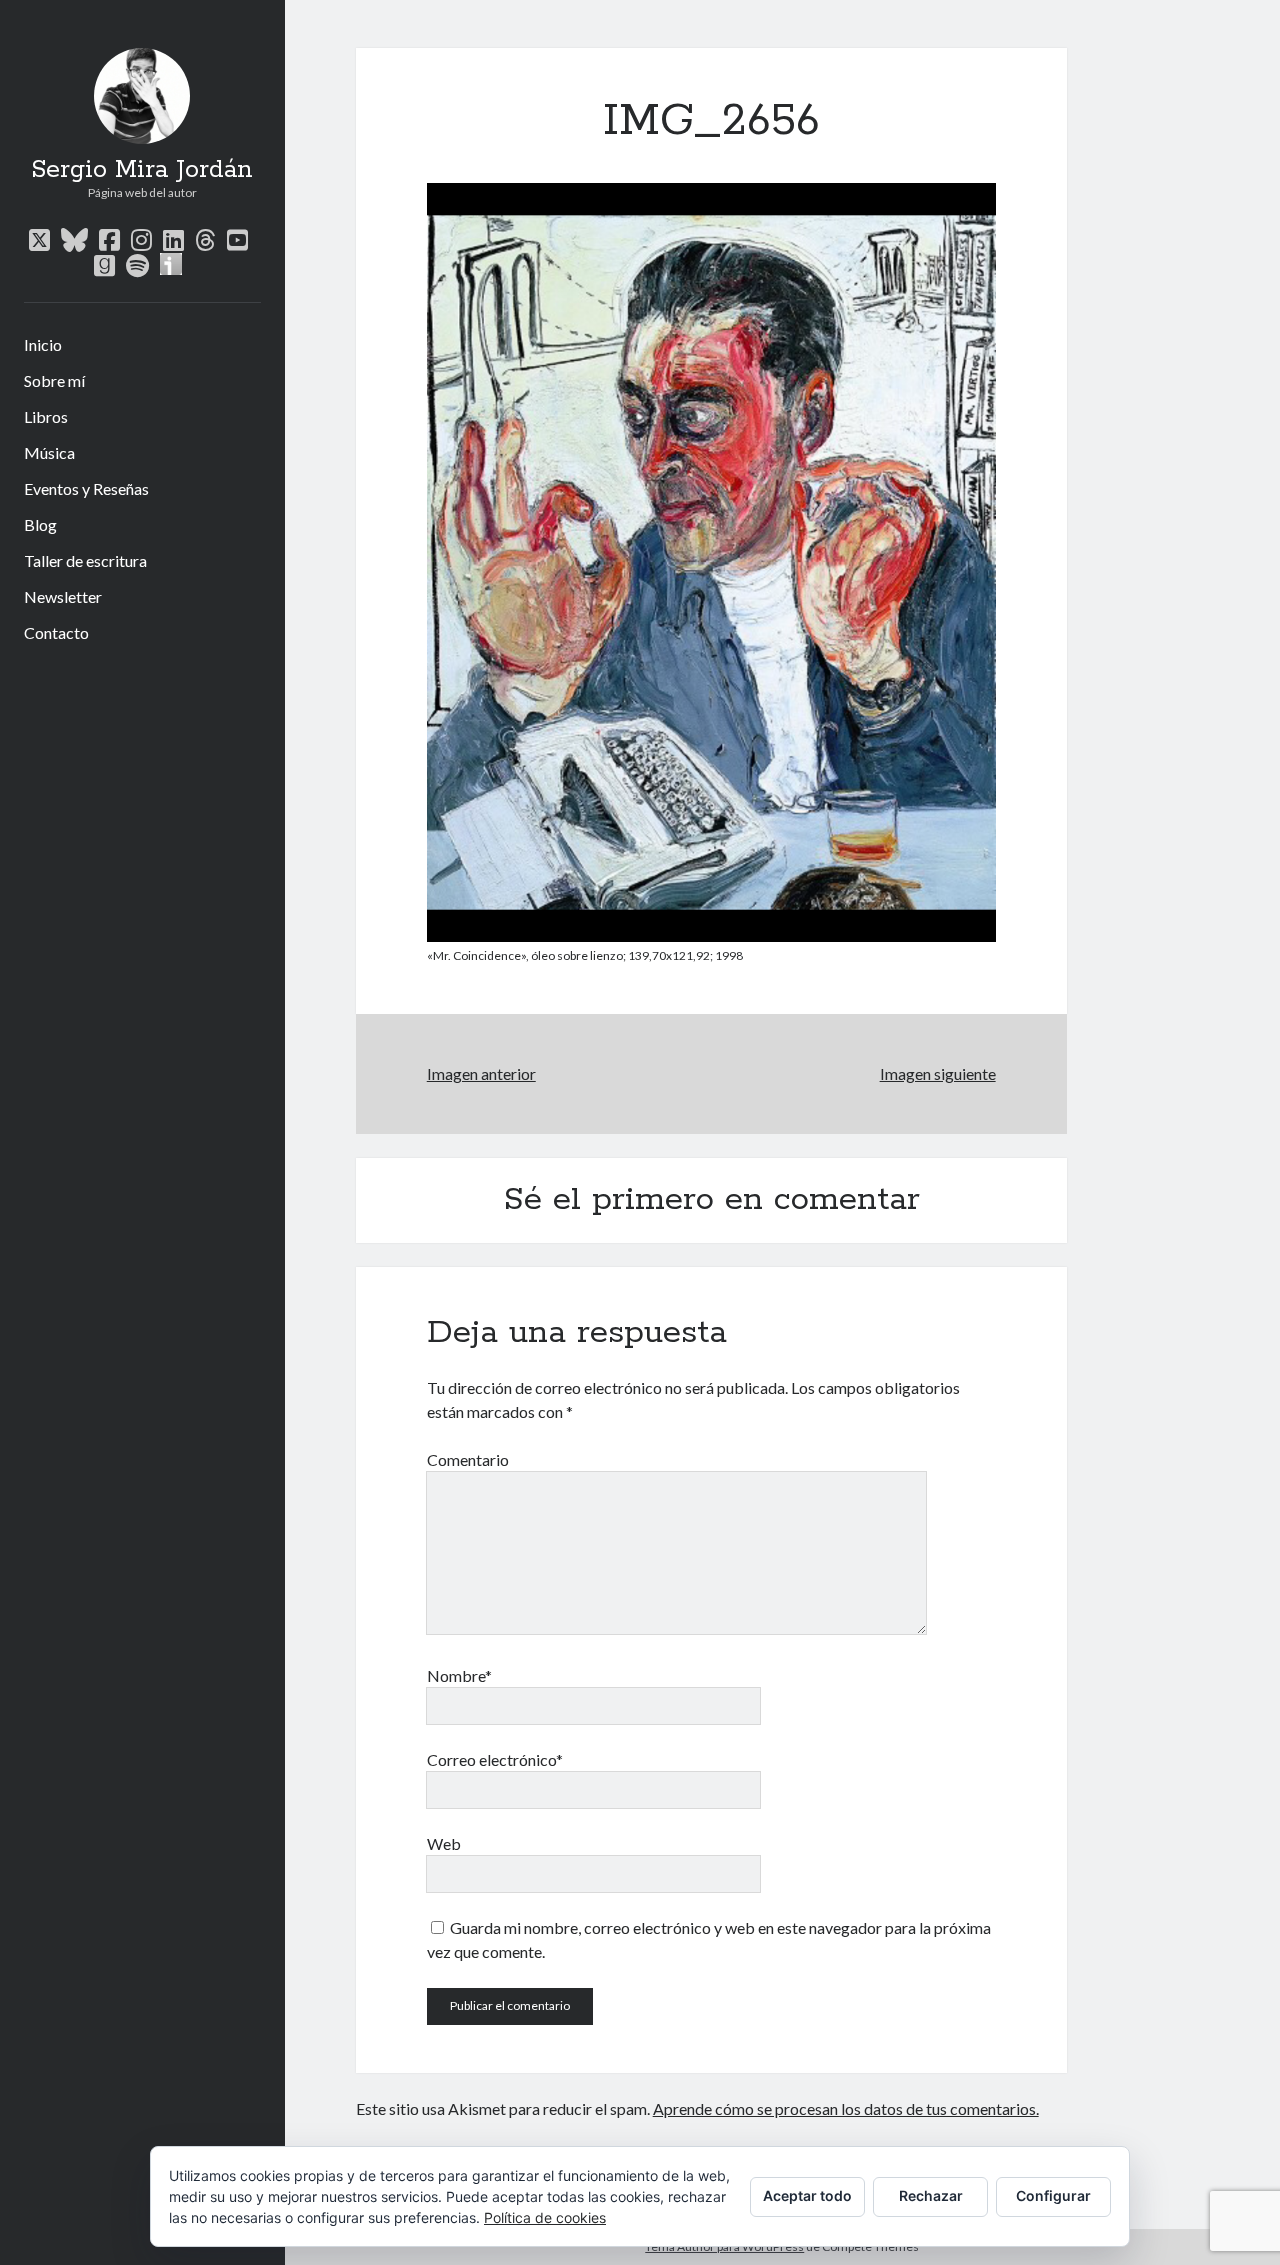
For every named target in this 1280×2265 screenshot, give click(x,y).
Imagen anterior (481, 1073)
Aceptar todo (807, 2195)
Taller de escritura (85, 560)
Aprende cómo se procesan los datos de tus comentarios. (846, 2108)
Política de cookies (545, 2217)
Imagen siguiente (937, 1073)
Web (444, 1843)
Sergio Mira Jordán (142, 170)
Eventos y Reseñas (86, 488)
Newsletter (63, 596)
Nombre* (459, 1675)
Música (49, 452)
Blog (40, 524)
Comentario (468, 1459)
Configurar (1053, 2195)
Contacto (56, 632)
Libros (46, 416)
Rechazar (931, 2195)
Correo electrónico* (495, 1759)
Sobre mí (54, 380)
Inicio (43, 344)
